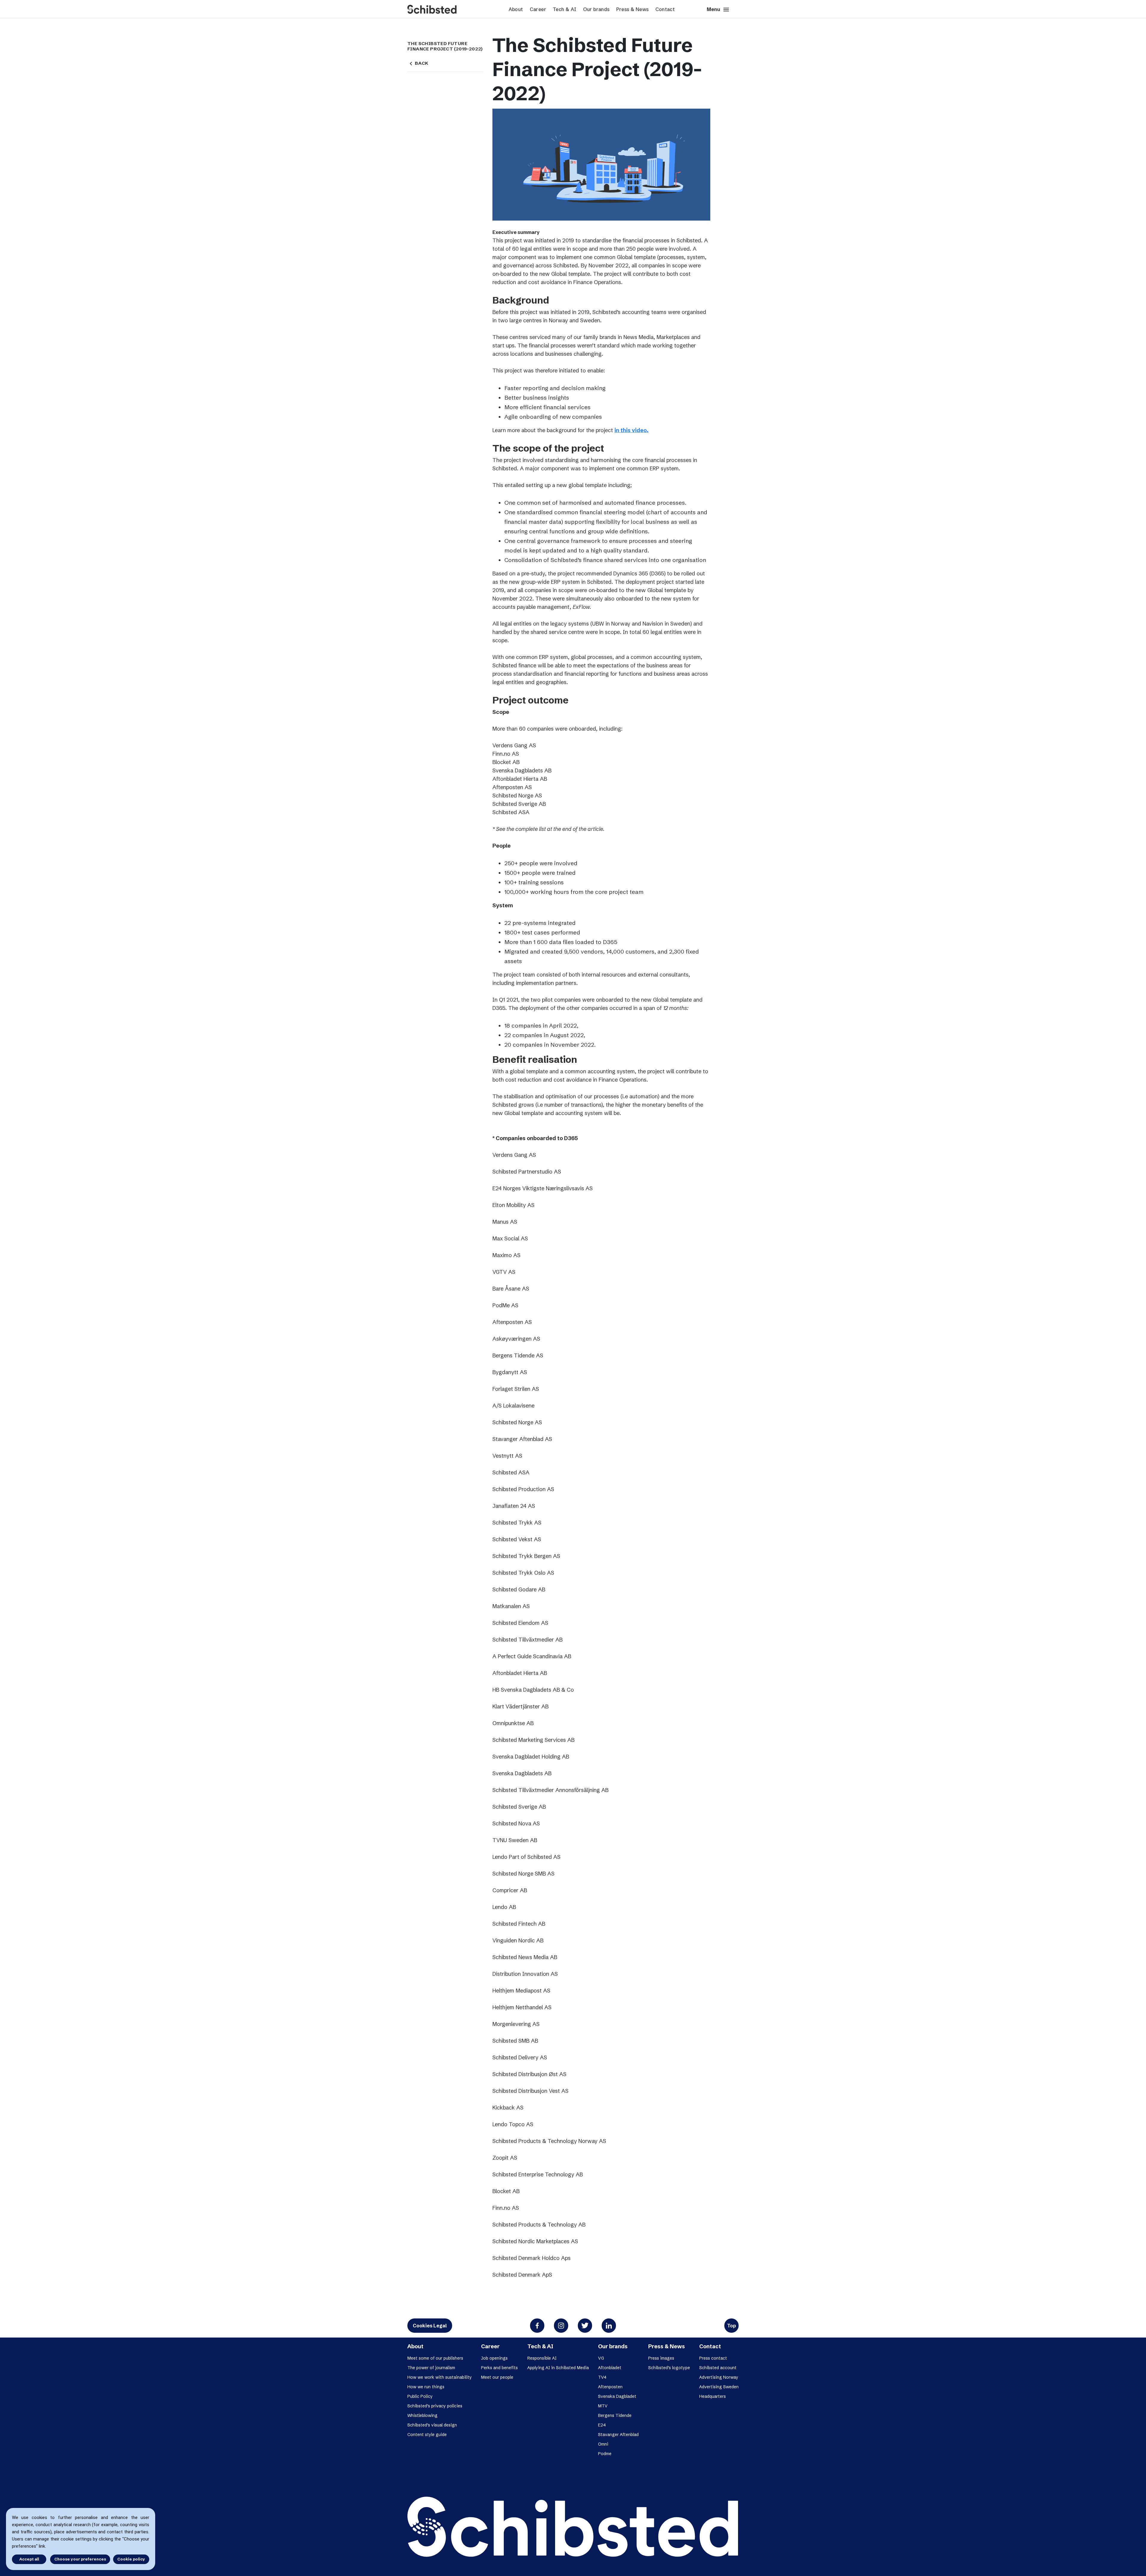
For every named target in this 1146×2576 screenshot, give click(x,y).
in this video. (631, 430)
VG (601, 2358)
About (516, 9)
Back (418, 63)
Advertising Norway (719, 2377)
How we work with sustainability (440, 2377)
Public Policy (420, 2396)
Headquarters (713, 2396)
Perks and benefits (499, 2368)
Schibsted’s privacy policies (435, 2406)
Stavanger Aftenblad (618, 2435)
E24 (602, 2425)
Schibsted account (718, 2368)
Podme (605, 2454)
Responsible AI (542, 2358)
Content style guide (427, 2435)
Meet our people (497, 2377)
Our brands (596, 9)
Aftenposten (610, 2387)
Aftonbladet (610, 2368)
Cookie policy (131, 2559)
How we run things (426, 2387)
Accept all (29, 2559)
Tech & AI (565, 9)
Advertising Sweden (719, 2387)
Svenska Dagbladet (617, 2396)
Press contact (713, 2358)
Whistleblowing (422, 2415)
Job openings (494, 2358)
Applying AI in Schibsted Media (558, 2368)
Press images (661, 2358)
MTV (603, 2406)
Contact (665, 9)
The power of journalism (431, 2368)
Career (538, 9)
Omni (603, 2444)
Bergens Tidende (615, 2415)
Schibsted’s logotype (669, 2368)
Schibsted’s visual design (432, 2425)
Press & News (633, 9)
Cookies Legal (430, 2326)
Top (731, 2326)
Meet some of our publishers (435, 2358)
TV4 (602, 2377)
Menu (718, 10)
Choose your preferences (80, 2559)
